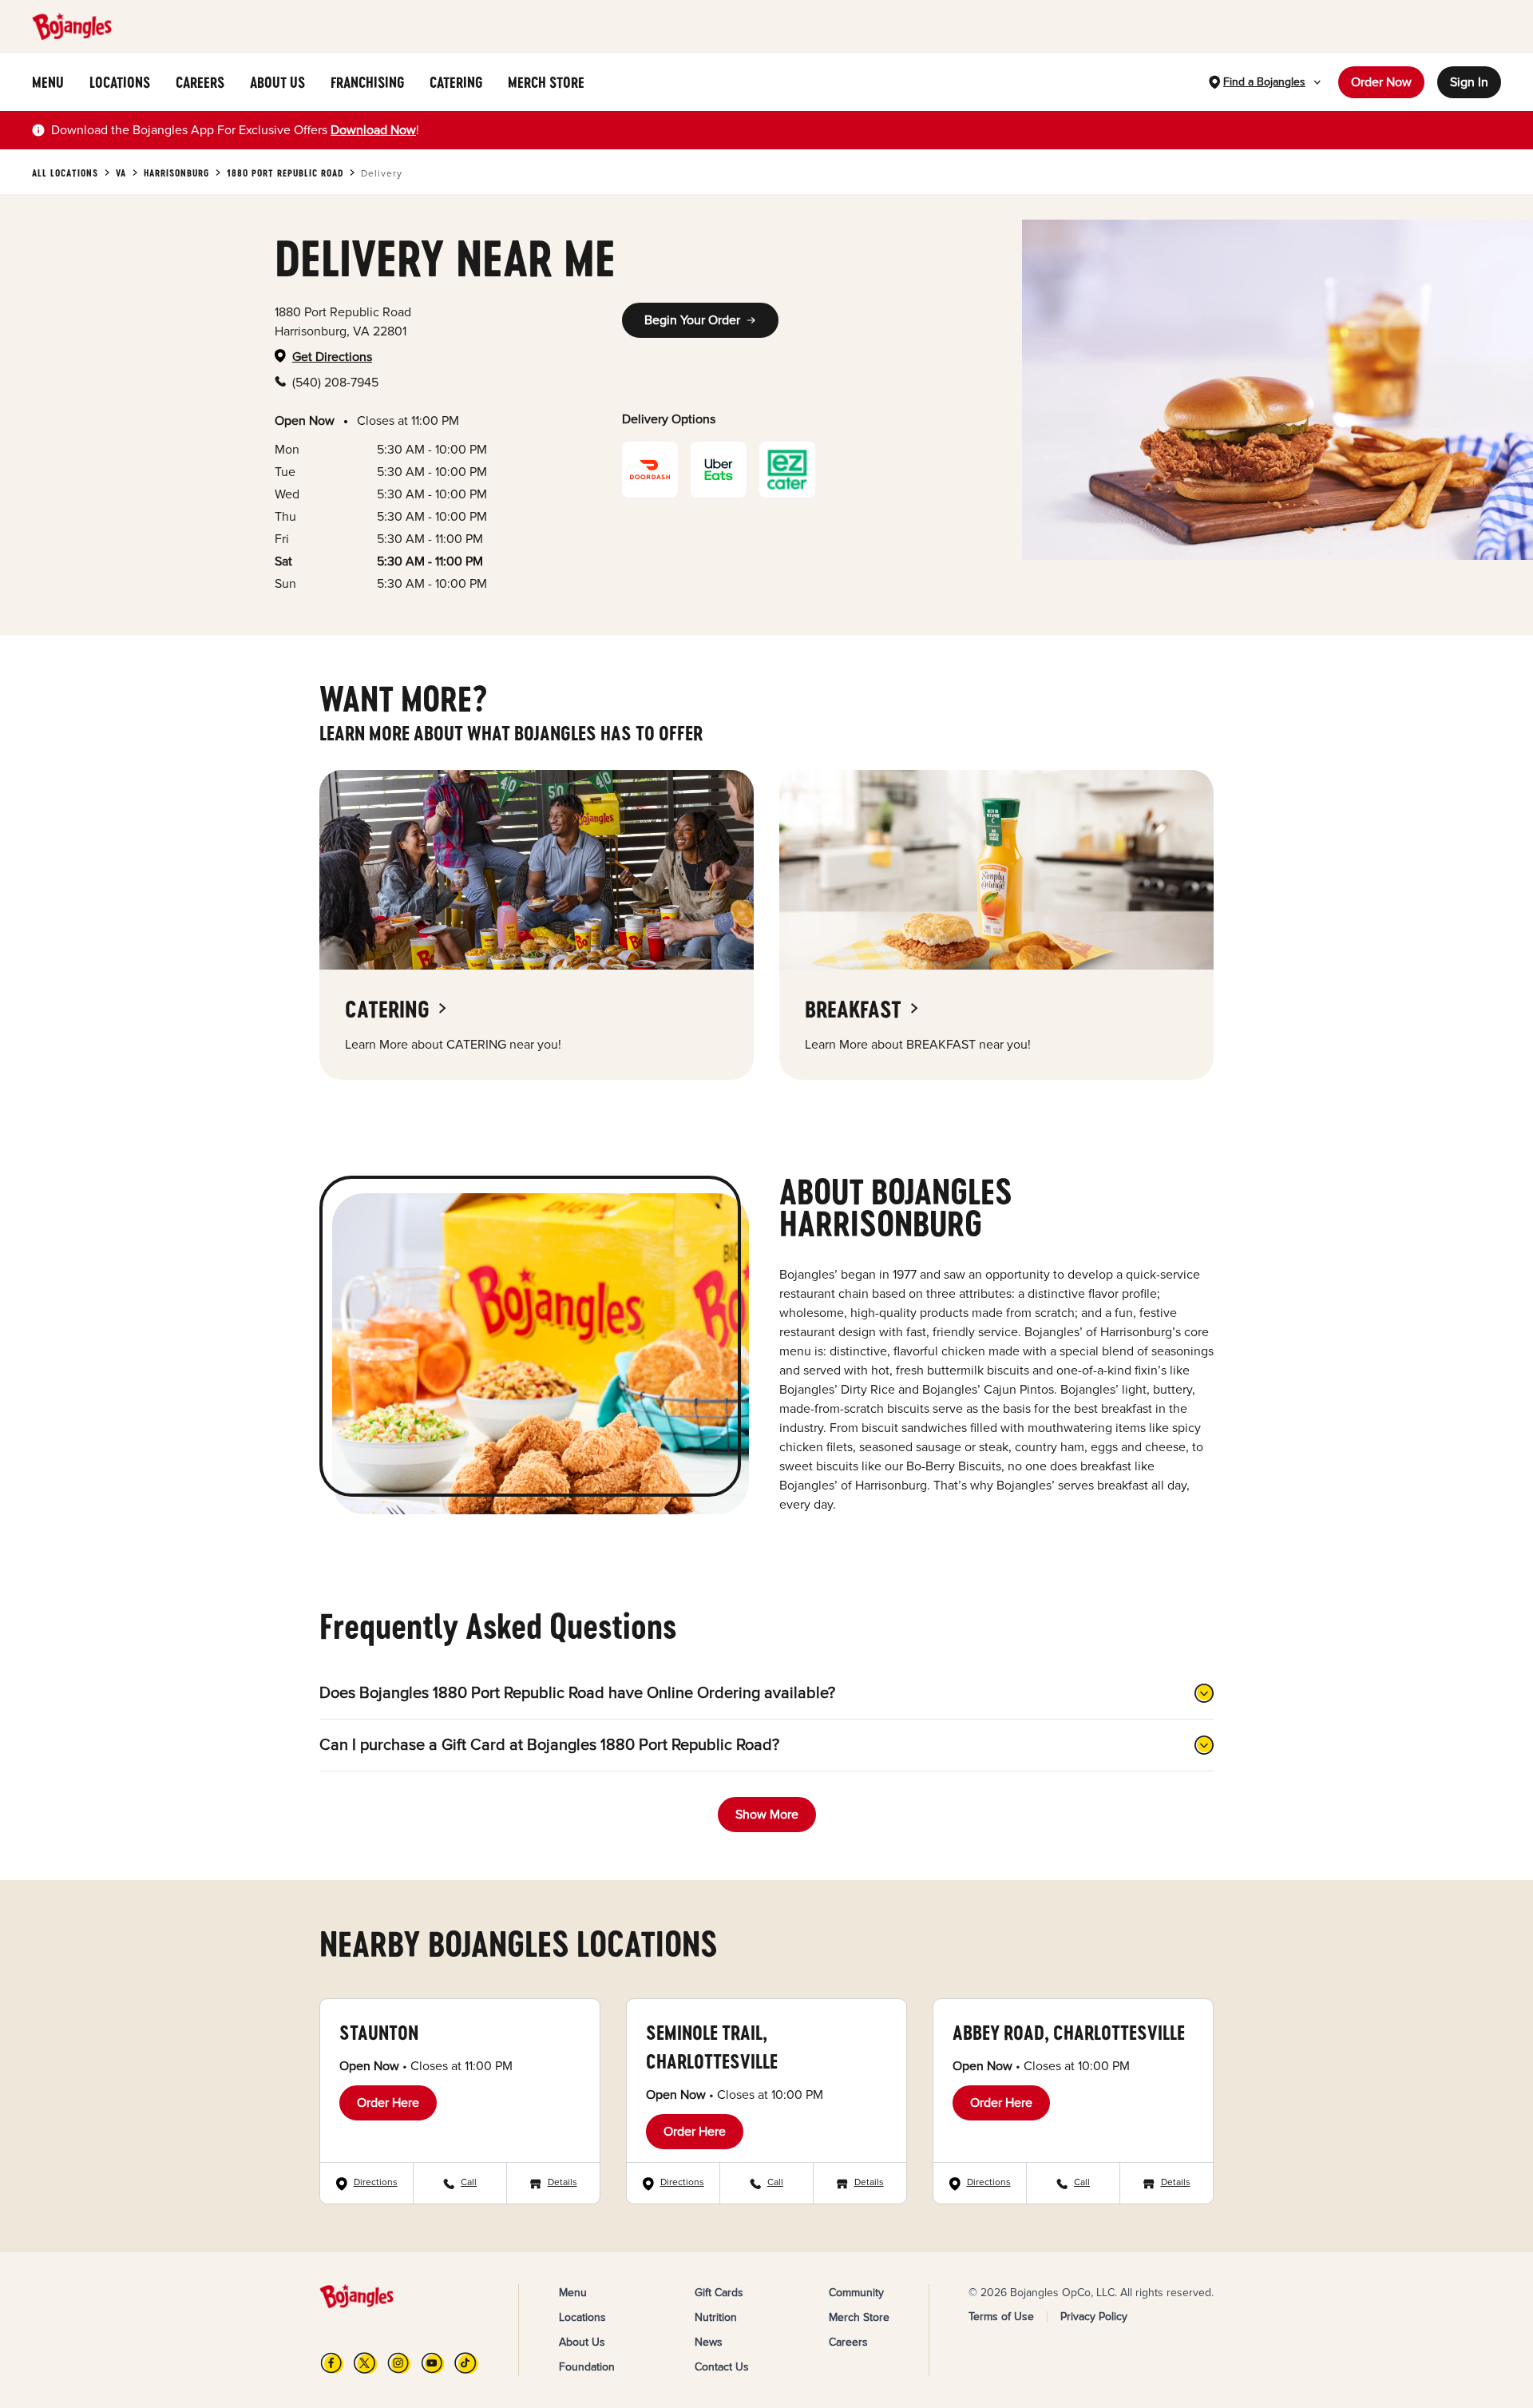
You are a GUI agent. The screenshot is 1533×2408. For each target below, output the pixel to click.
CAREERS (200, 82)
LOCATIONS (120, 82)
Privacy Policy (1094, 2317)
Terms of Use (1001, 2317)
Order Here (388, 2103)
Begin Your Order (692, 320)
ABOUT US (277, 82)
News (709, 2342)
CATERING (456, 82)
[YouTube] (433, 2363)
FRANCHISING (367, 82)
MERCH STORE (546, 82)
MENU (48, 82)
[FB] (332, 2363)
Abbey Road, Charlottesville (1069, 2032)
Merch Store (859, 2317)
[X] (366, 2363)
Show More (767, 1815)
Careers (848, 2342)
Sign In (1469, 82)
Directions (376, 2182)
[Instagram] (399, 2363)
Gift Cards (719, 2293)
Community (856, 2293)
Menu (573, 2293)
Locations (582, 2317)
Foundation (587, 2367)
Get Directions (332, 357)
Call (469, 2182)
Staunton (379, 2032)
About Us (582, 2342)
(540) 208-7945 (335, 383)
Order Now (1381, 82)
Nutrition (716, 2317)
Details (562, 2182)
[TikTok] (466, 2363)
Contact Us (722, 2367)
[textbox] (235, 130)
